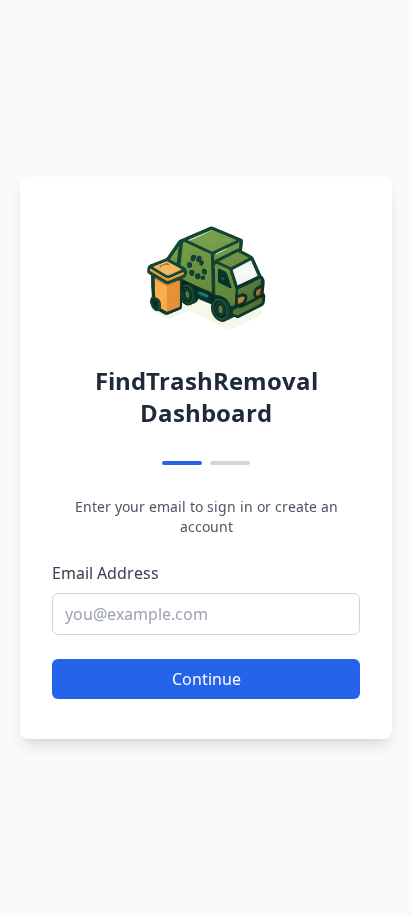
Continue (206, 679)
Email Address (105, 573)
